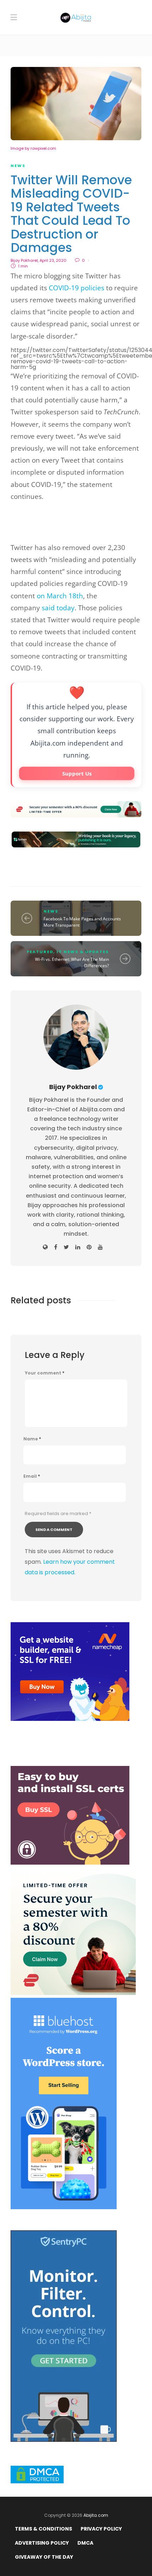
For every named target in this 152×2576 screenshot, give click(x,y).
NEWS (18, 166)
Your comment (45, 1373)
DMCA (85, 2543)
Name (32, 1439)
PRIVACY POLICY (101, 2529)
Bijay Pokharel (24, 260)
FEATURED (40, 952)
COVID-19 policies (77, 288)
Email (32, 1476)
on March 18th (60, 596)
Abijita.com (96, 2515)
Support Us (77, 773)
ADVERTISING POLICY (42, 2543)
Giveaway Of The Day (44, 2557)
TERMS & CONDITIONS (43, 2529)
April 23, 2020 (53, 260)
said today (58, 608)
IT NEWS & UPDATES (83, 952)
